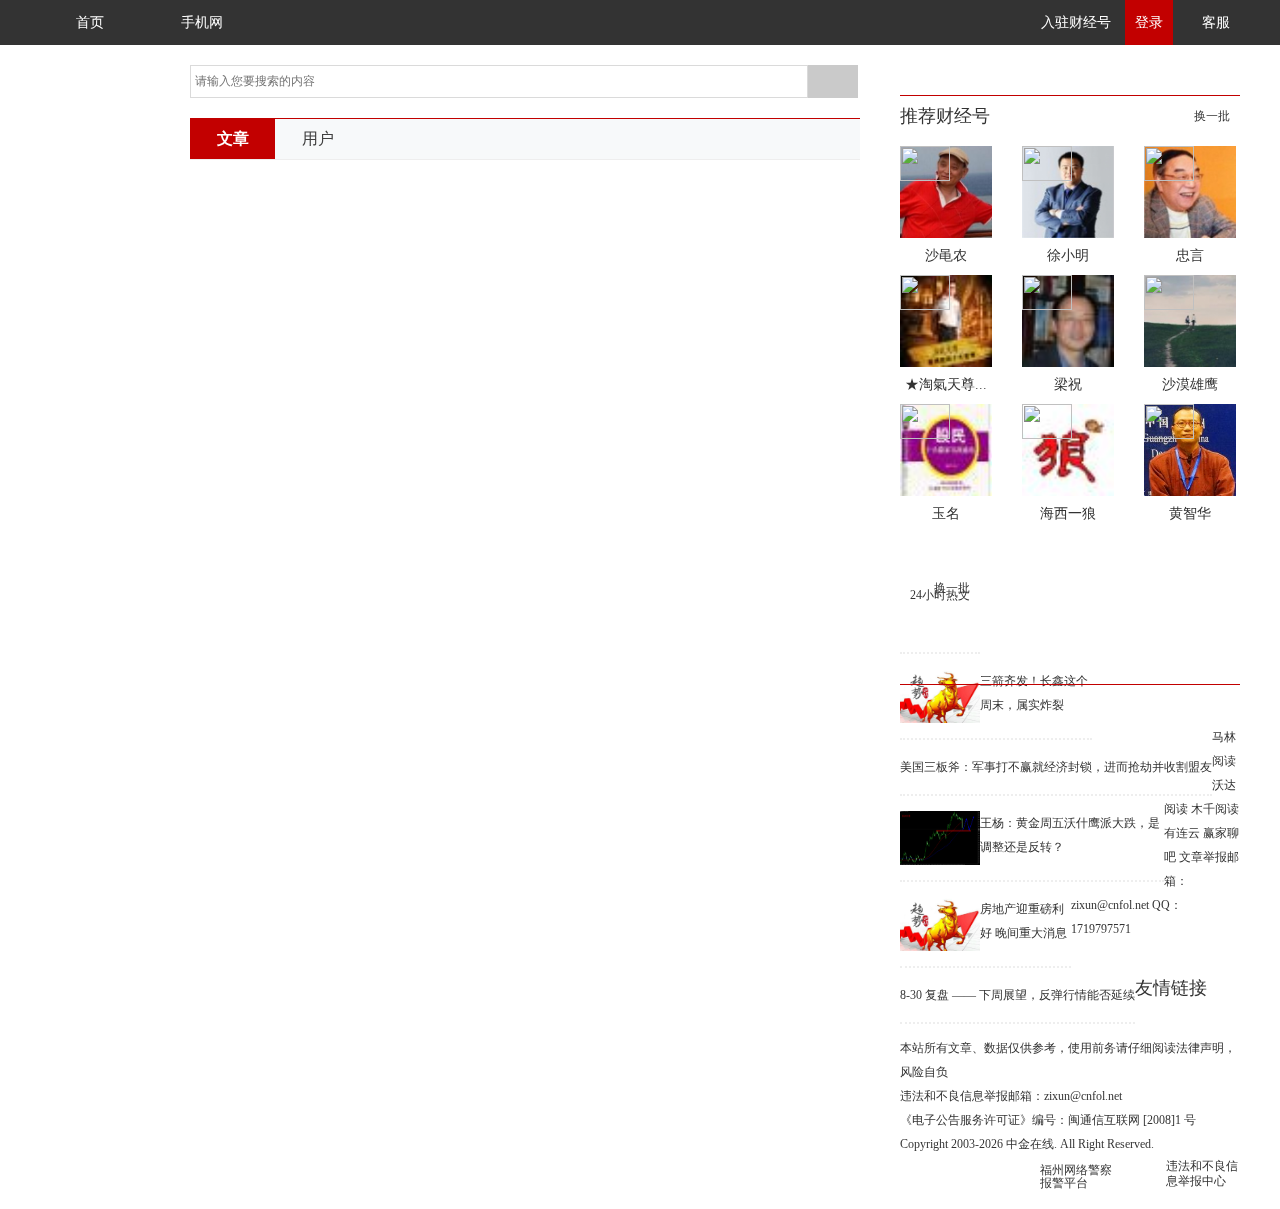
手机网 (202, 22)
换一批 (1212, 116)
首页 (90, 22)
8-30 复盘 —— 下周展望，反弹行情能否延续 (1017, 995)
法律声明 (1200, 1048)
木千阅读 (1215, 809)
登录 (1149, 22)
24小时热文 (940, 595)
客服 (1216, 22)
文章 (233, 138)
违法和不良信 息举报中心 (1202, 1173)
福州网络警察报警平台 (1076, 1176)
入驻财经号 (1076, 22)
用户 (318, 138)
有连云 (1182, 833)
